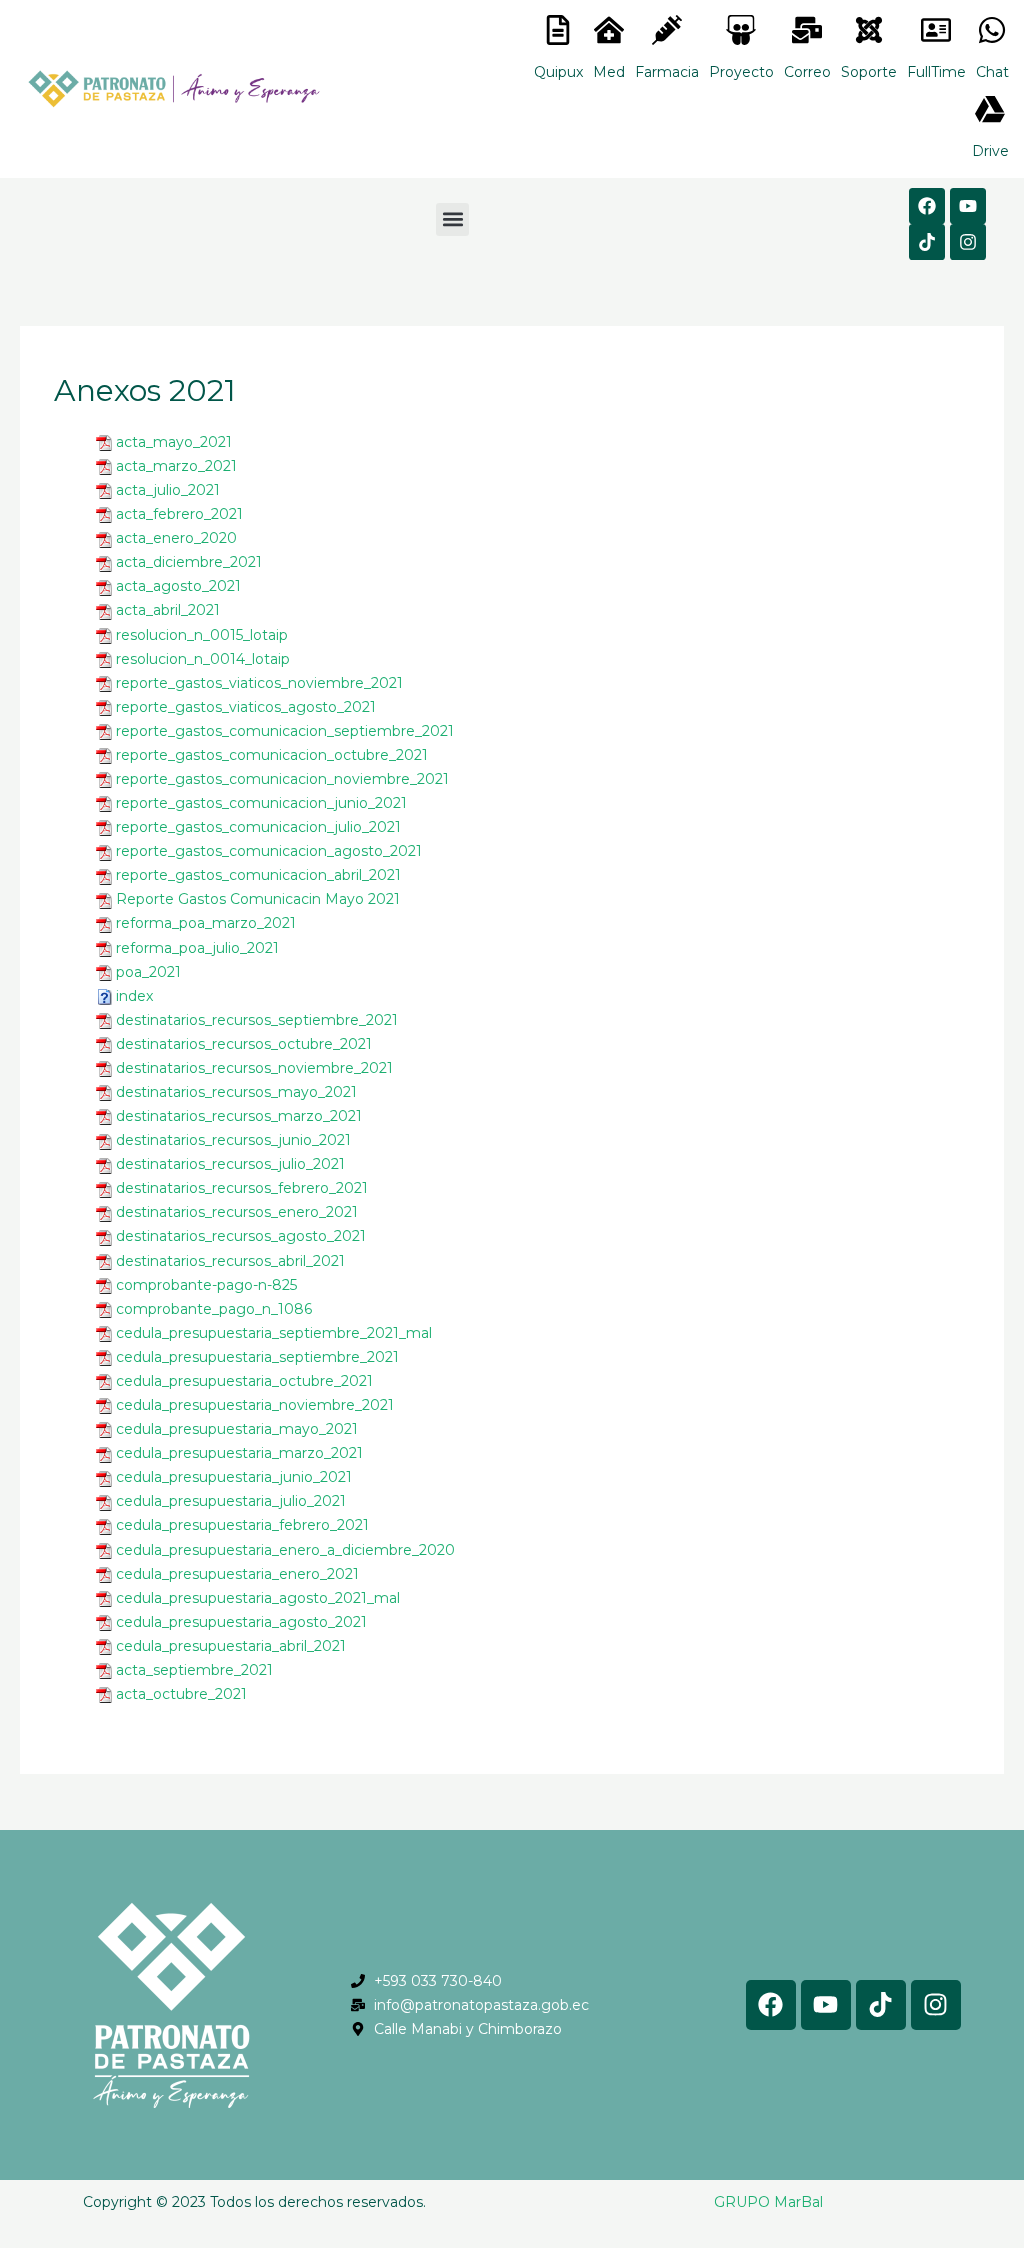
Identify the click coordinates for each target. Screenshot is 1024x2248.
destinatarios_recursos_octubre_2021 (244, 1044)
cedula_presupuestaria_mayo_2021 (237, 1429)
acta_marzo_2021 (176, 466)
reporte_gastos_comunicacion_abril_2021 (258, 875)
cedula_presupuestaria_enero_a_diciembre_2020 (285, 1550)
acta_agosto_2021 (178, 586)
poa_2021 (148, 972)
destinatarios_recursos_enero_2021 (237, 1212)
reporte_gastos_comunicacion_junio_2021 (261, 803)
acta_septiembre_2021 (194, 1670)
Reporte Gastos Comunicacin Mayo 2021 (258, 899)
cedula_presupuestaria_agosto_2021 (241, 1622)
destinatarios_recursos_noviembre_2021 (254, 1068)
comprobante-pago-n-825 (206, 1285)
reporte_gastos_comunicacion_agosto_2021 (269, 851)
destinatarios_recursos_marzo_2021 (239, 1116)
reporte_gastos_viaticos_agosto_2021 (246, 707)
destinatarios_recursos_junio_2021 (233, 1140)
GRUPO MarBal (768, 2202)
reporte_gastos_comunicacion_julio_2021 (258, 827)
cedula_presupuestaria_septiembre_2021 (257, 1357)
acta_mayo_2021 (174, 442)
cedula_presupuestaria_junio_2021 (234, 1477)
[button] (452, 219)
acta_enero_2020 (176, 538)
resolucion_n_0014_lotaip (203, 659)
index (134, 996)
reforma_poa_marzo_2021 (206, 923)
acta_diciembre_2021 (189, 562)
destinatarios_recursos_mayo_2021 (236, 1092)
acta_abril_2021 (168, 610)
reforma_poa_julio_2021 (197, 948)
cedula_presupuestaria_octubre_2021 (244, 1381)
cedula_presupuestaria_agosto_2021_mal (258, 1598)
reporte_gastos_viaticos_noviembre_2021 (259, 683)
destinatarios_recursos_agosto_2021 (241, 1236)
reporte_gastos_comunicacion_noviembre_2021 (282, 779)
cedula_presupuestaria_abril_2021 (231, 1646)
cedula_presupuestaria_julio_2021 (231, 1501)
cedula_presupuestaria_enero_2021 (237, 1574)
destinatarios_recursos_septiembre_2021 (257, 1020)
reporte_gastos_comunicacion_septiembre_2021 (285, 731)
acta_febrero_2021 (179, 514)
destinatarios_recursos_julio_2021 (230, 1164)
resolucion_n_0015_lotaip (202, 635)
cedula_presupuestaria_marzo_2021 (239, 1453)
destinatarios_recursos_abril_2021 (230, 1261)
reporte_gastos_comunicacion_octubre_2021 (272, 755)
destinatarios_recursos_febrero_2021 (242, 1188)
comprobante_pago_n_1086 (214, 1309)
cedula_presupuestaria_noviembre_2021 (255, 1405)
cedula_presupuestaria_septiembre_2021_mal (274, 1333)
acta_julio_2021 (168, 490)
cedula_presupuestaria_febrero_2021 (242, 1525)
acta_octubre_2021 (181, 1694)
